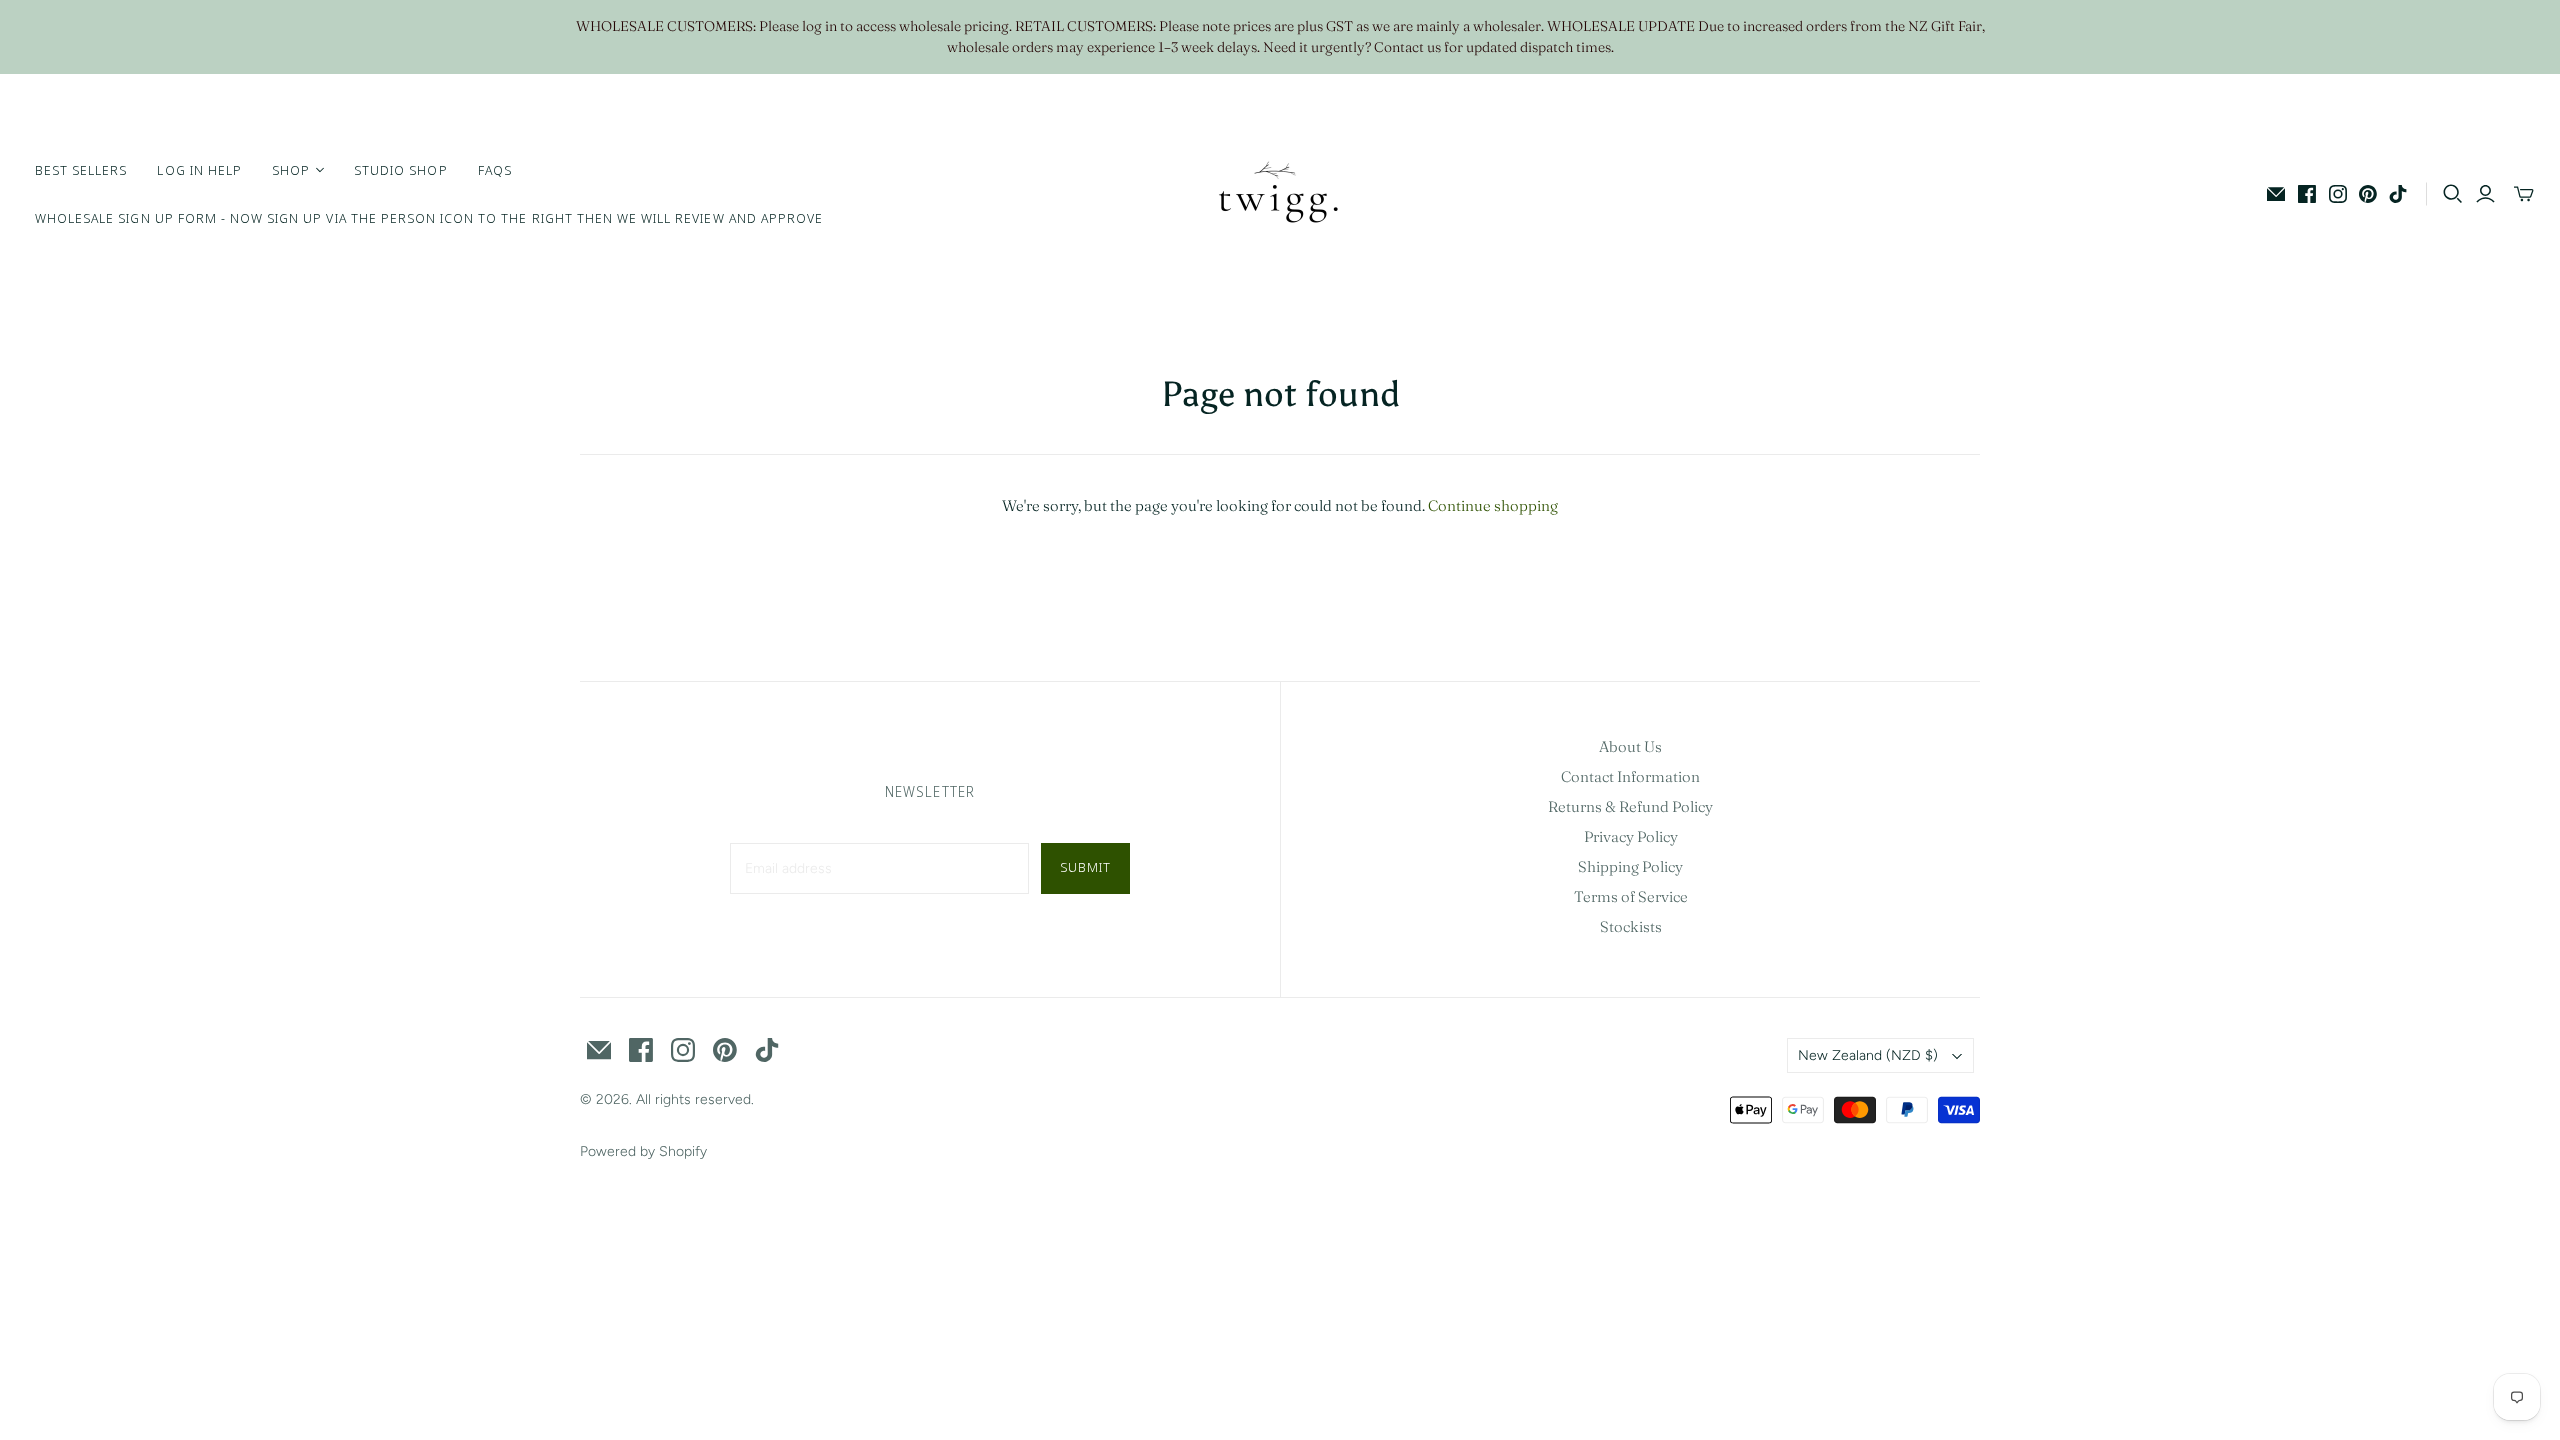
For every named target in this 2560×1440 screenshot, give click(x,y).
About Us (1630, 746)
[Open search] (2453, 194)
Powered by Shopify (643, 1151)
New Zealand (1868, 1055)
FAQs (495, 170)
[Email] (2276, 194)
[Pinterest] (2368, 194)
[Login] (2485, 194)
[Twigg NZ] (1280, 194)
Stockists (1631, 926)
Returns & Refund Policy (1630, 806)
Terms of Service (1631, 896)
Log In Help (199, 170)
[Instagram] (2338, 194)
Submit (1085, 867)
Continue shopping (1493, 505)
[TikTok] (2398, 194)
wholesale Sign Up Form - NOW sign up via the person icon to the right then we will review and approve (429, 218)
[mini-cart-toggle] (2524, 194)
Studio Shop (400, 170)
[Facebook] (2307, 194)
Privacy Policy (1631, 836)
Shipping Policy (1630, 866)
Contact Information (1630, 776)
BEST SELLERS (81, 170)
